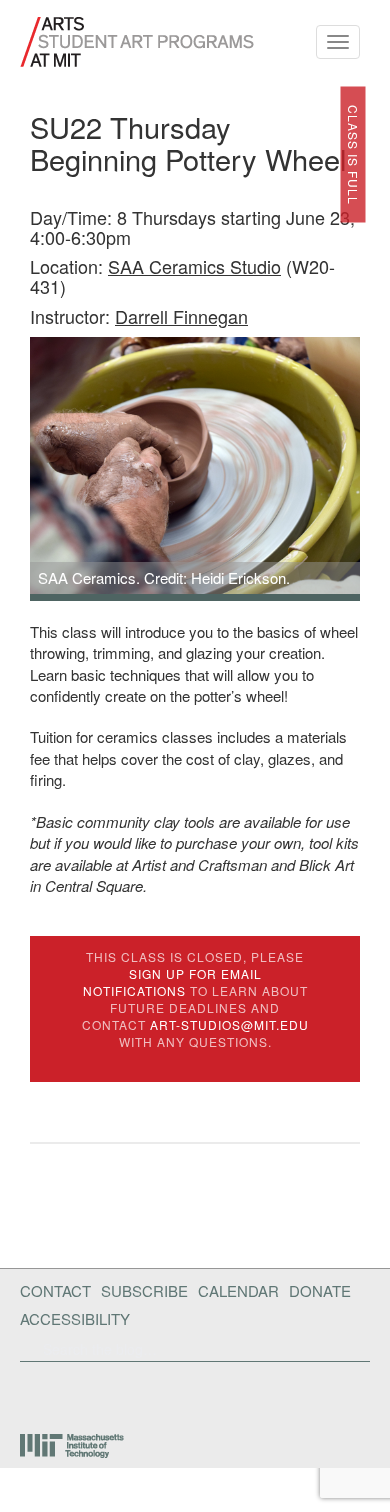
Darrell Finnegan (181, 316)
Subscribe (144, 1290)
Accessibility (75, 1318)
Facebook (26, 1393)
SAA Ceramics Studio (194, 266)
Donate (320, 1290)
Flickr (58, 1393)
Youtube (109, 1393)
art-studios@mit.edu (229, 1024)
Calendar (238, 1290)
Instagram (161, 1393)
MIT (73, 1446)
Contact (55, 1290)
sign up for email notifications (172, 982)
